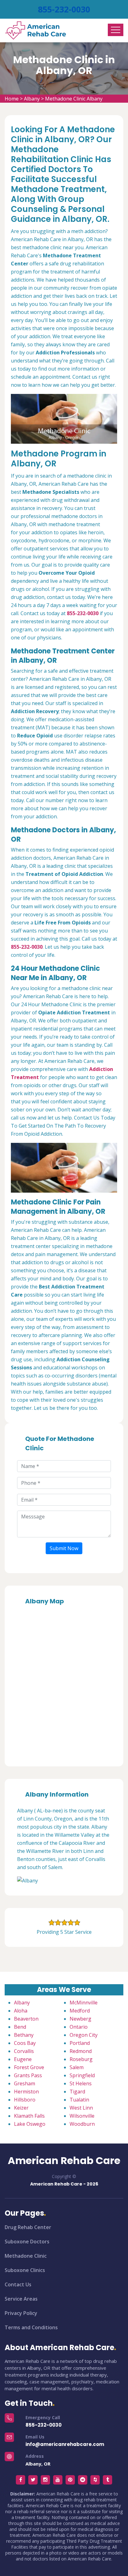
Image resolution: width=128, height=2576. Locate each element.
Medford (80, 2011)
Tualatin (79, 2100)
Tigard (77, 2092)
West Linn (81, 2108)
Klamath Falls (29, 2116)
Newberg (80, 2019)
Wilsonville (82, 2116)
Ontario (79, 2027)
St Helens (81, 2083)
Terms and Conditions (31, 2327)
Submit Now (64, 1548)
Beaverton (26, 2019)
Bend (20, 2027)
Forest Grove (29, 2067)
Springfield (82, 2075)
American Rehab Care (64, 2161)
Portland (80, 2043)
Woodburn (82, 2124)
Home (12, 99)
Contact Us (18, 2284)
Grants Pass (28, 2075)
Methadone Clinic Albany (74, 99)
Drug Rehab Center (28, 2227)
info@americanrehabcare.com (65, 2444)
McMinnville (84, 2003)
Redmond (81, 2051)
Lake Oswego (30, 2124)
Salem (77, 2067)
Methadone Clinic (26, 2256)
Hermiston (26, 2092)
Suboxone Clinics (25, 2270)
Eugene (23, 2059)
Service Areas (21, 2299)
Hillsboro (25, 2100)
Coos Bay (25, 2043)
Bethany (24, 2035)
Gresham (25, 2083)
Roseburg (81, 2059)
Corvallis (24, 2051)
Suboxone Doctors (27, 2242)
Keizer (21, 2108)
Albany (32, 99)
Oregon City (84, 2035)
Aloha (21, 2011)
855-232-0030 (64, 9)
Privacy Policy (21, 2313)
